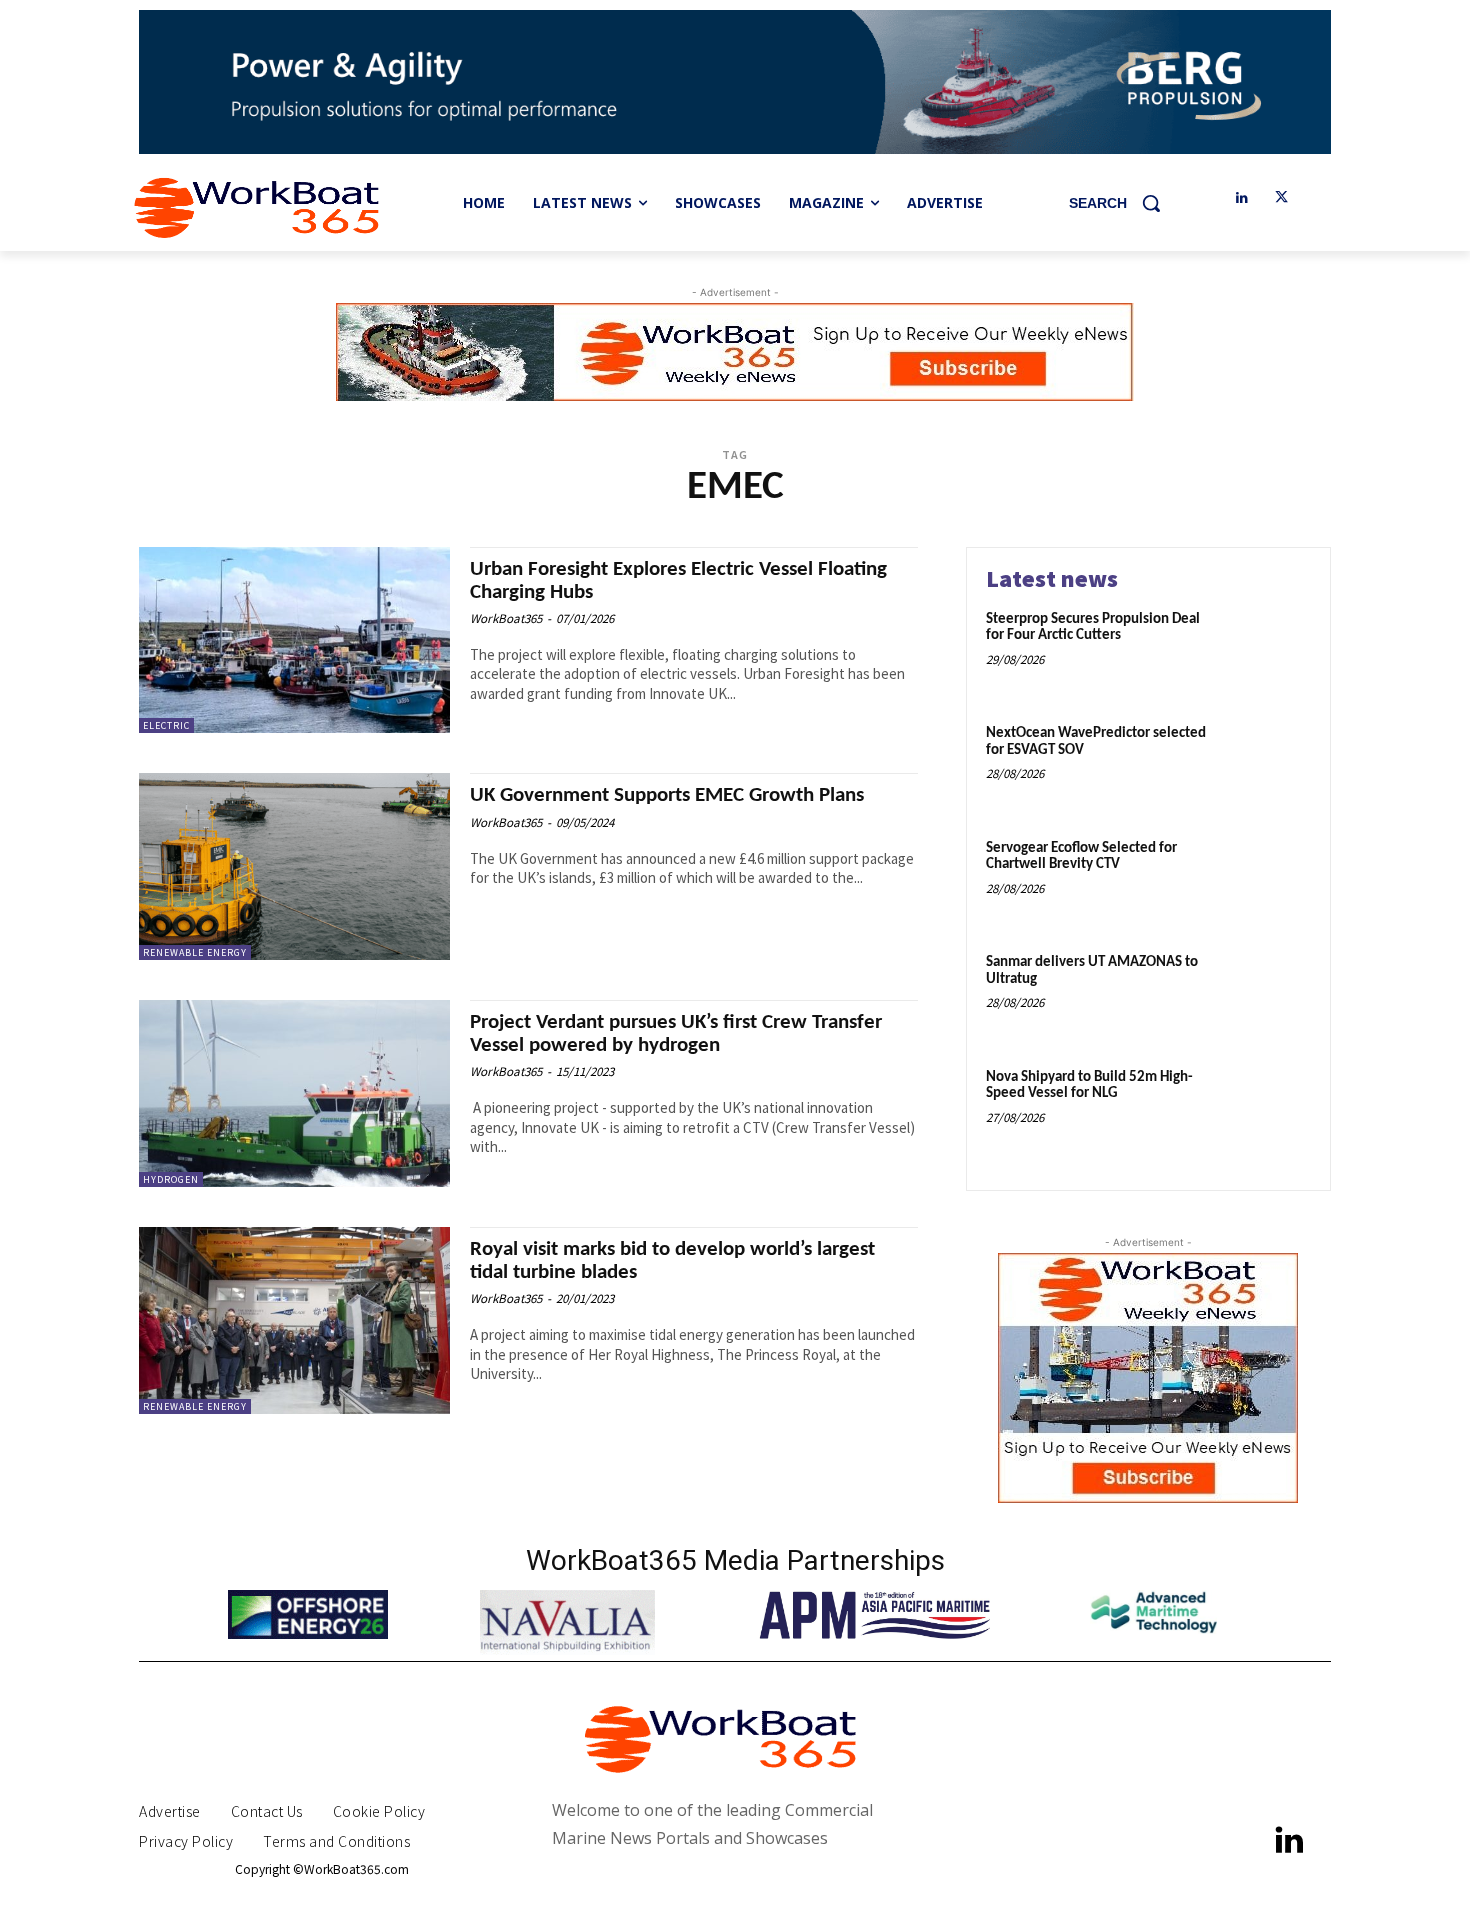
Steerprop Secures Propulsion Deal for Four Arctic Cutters (1093, 628)
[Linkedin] (1241, 198)
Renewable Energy (195, 952)
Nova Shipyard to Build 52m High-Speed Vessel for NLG (1089, 1086)
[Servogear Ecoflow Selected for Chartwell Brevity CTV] (1268, 879)
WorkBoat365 (506, 618)
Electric (166, 725)
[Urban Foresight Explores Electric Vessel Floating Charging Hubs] (294, 640)
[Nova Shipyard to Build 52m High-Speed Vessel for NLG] (1268, 1108)
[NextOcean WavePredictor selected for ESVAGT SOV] (1268, 764)
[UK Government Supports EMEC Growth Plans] (294, 866)
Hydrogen (171, 1179)
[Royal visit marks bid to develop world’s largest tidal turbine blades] (294, 1320)
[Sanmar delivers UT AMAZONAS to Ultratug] (1268, 993)
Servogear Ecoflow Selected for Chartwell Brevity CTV (1081, 857)
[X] (1281, 198)
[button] (1122, 203)
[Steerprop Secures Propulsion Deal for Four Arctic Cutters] (1268, 650)
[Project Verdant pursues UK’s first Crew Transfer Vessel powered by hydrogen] (294, 1093)
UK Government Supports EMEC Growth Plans (667, 795)
